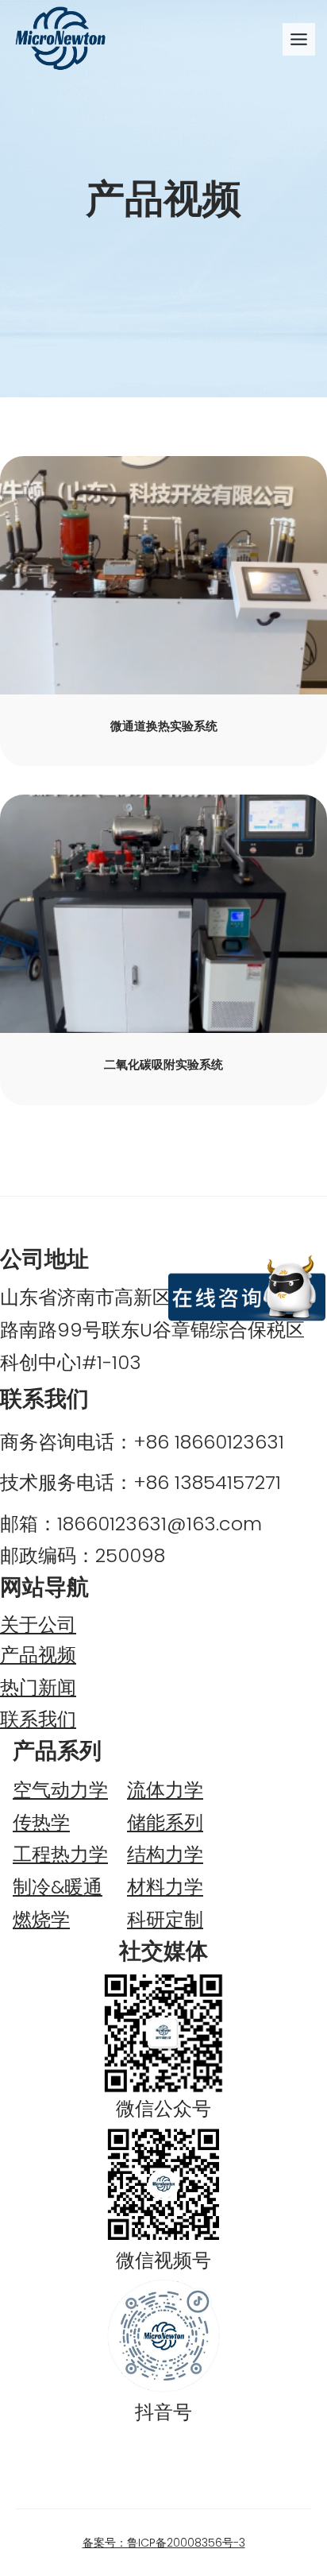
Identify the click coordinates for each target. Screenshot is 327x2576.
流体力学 (165, 1790)
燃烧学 (41, 1919)
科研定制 (165, 1919)
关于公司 (38, 1625)
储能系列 (165, 1822)
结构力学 (165, 1854)
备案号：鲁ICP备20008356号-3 (164, 2543)
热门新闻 (38, 1687)
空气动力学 (60, 1790)
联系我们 (38, 1719)
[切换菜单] (299, 39)
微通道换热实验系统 (164, 726)
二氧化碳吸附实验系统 (163, 1065)
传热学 (41, 1822)
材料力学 (165, 1887)
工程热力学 (60, 1854)
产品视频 (38, 1655)
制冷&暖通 (58, 1887)
